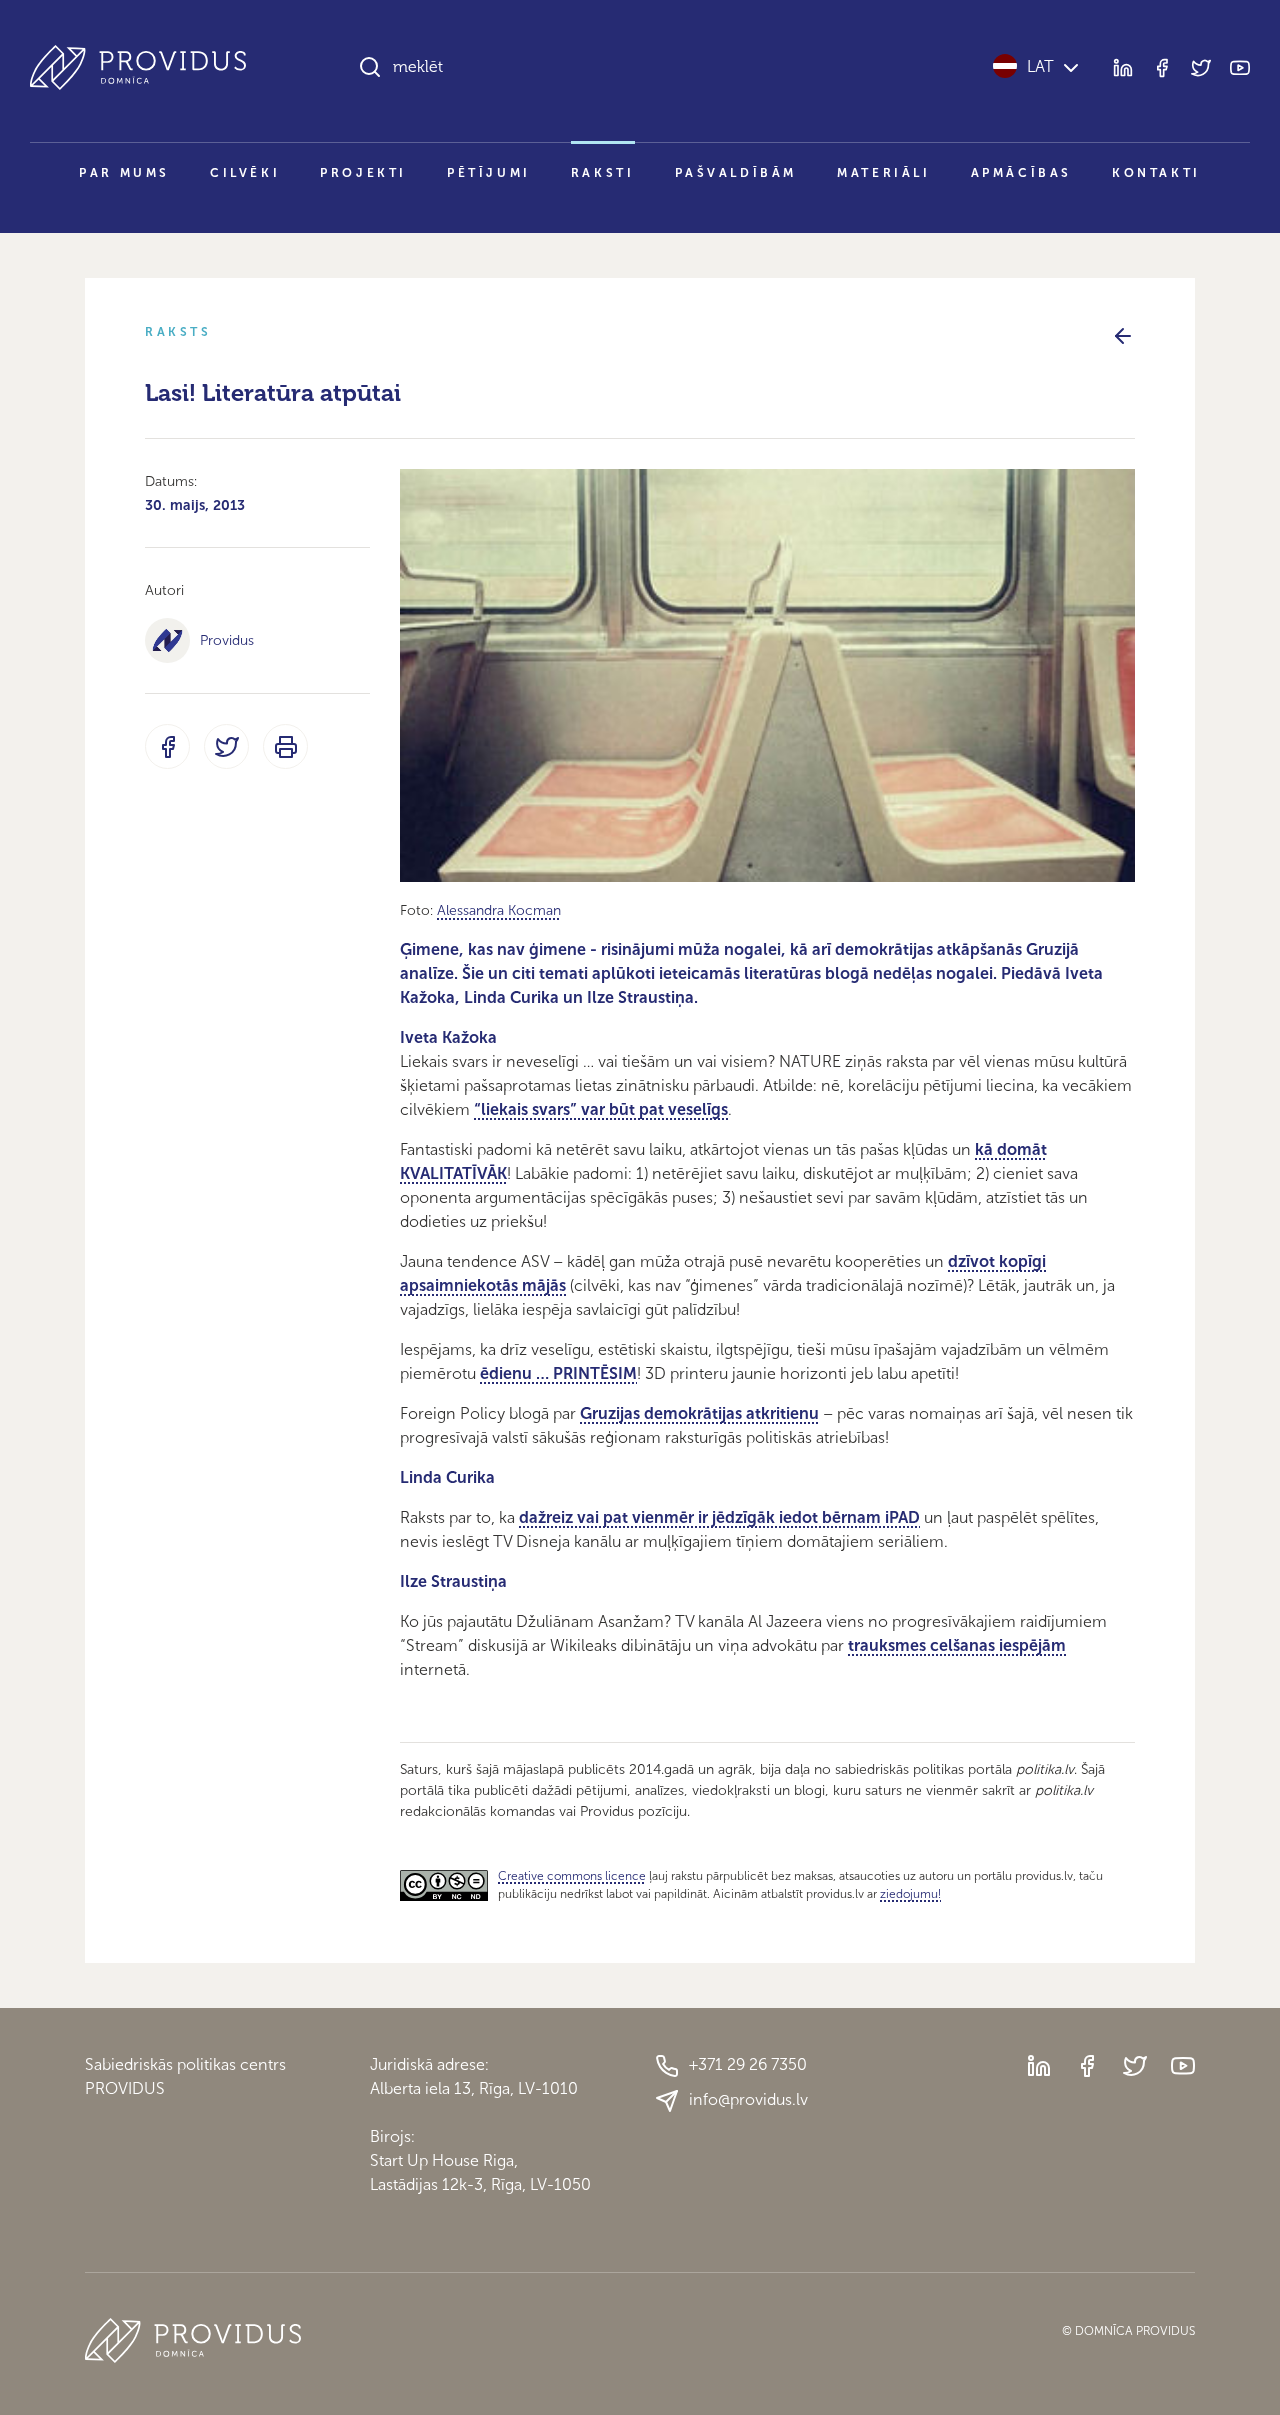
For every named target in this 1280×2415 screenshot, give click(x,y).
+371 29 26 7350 (748, 2064)
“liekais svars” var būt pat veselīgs (601, 1109)
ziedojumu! (910, 1894)
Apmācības (1021, 173)
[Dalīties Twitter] (226, 746)
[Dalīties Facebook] (167, 746)
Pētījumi (489, 173)
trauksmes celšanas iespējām (957, 1645)
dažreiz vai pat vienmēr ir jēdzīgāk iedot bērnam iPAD (719, 1517)
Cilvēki (245, 173)
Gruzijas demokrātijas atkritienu (699, 1413)
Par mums (124, 173)
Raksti (603, 173)
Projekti (363, 173)
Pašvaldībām (736, 173)
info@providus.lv (748, 2099)
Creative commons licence (572, 1876)
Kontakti (1156, 173)
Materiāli (883, 173)
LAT (1040, 66)
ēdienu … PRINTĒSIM (558, 1373)
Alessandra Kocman (499, 910)
